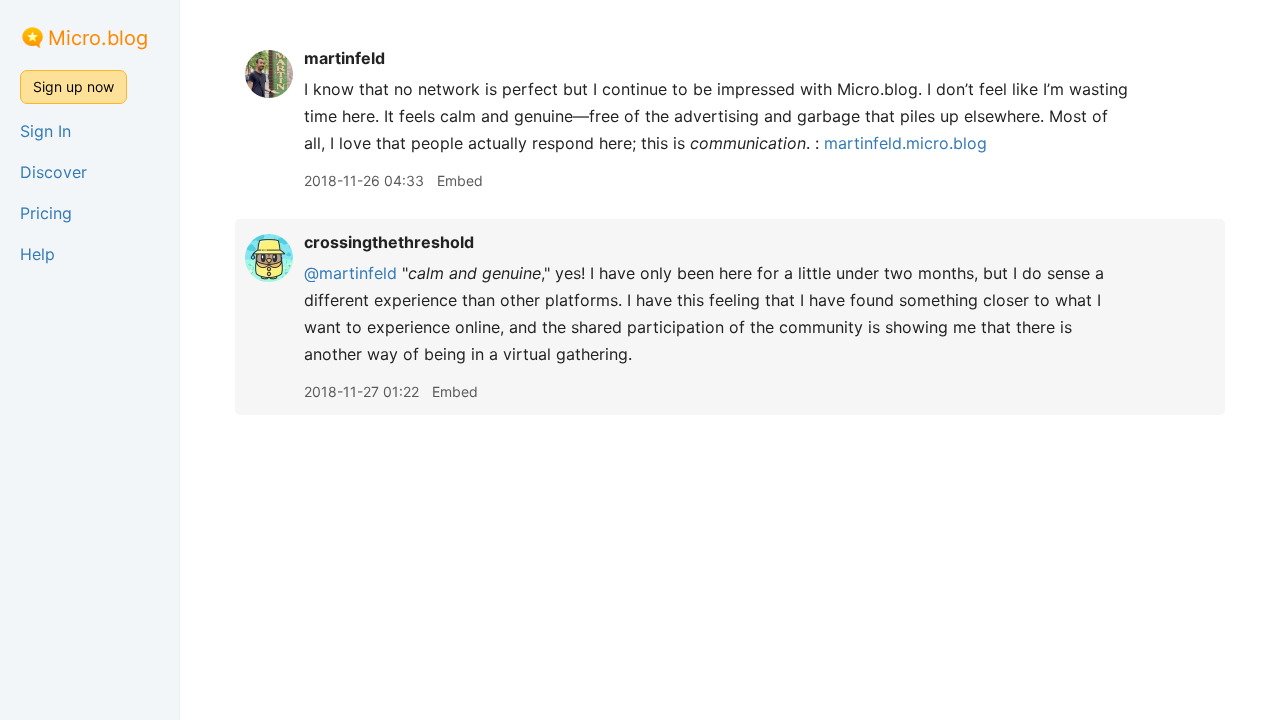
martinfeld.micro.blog (905, 143)
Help (37, 254)
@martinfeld (350, 273)
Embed (460, 180)
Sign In (45, 131)
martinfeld (344, 58)
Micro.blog (98, 38)
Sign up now (73, 86)
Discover (53, 172)
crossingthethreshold (389, 242)
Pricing (46, 213)
